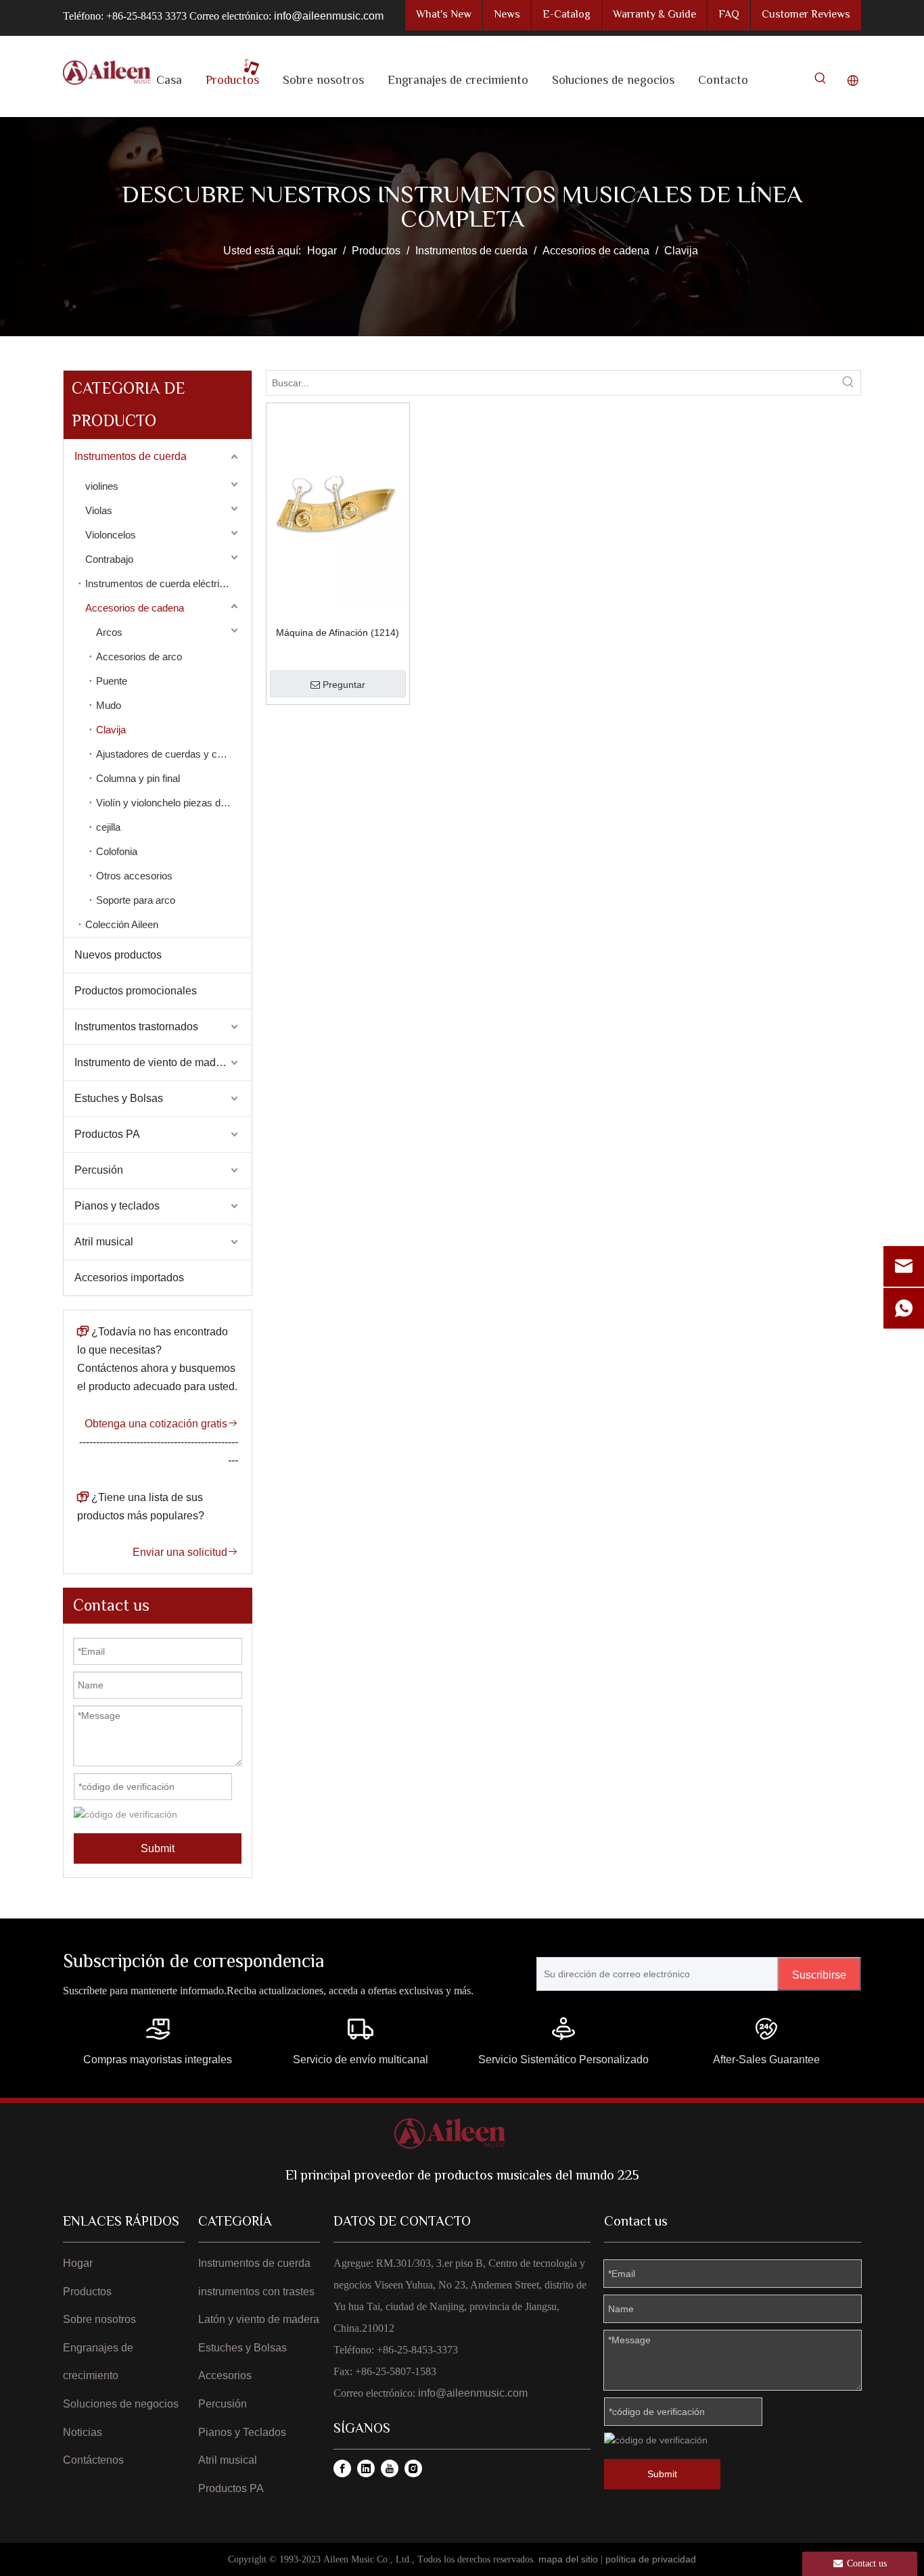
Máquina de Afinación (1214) (338, 632)
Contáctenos (93, 2460)
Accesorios (225, 2375)
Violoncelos (111, 535)
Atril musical (104, 1242)
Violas (99, 510)
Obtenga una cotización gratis (161, 1424)
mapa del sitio (568, 2559)
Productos (87, 2292)
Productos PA (107, 1134)
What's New (444, 15)
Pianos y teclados (117, 1206)
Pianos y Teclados (242, 2432)
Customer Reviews (806, 15)
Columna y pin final (138, 778)
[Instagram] (413, 2468)
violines (102, 486)
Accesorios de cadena (135, 608)
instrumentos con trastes (256, 2292)
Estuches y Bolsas (119, 1098)
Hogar (78, 2263)
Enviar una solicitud (185, 1552)
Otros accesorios (134, 876)
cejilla (108, 827)
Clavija (111, 730)
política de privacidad (651, 2559)
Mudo (109, 705)
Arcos (109, 632)
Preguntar (344, 685)
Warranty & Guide (654, 15)
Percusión (99, 1170)
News (507, 15)
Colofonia (117, 851)
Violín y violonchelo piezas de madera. (174, 803)
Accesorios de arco (139, 657)
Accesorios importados (129, 1278)
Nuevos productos (118, 955)
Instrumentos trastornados (136, 1027)
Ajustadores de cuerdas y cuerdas (172, 754)
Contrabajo (109, 559)
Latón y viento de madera (259, 2319)
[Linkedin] (366, 2468)
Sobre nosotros (99, 2319)
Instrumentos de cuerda (131, 456)
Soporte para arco (136, 900)
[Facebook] (342, 2468)
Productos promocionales (136, 991)
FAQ (729, 15)
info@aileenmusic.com (329, 16)
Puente (112, 681)
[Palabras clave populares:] (821, 81)
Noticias (83, 2432)
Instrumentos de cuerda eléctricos (160, 583)
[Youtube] (390, 2468)
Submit (158, 1848)
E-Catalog (567, 15)
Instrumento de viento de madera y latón (163, 1062)
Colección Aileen (122, 924)
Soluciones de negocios (121, 2404)
